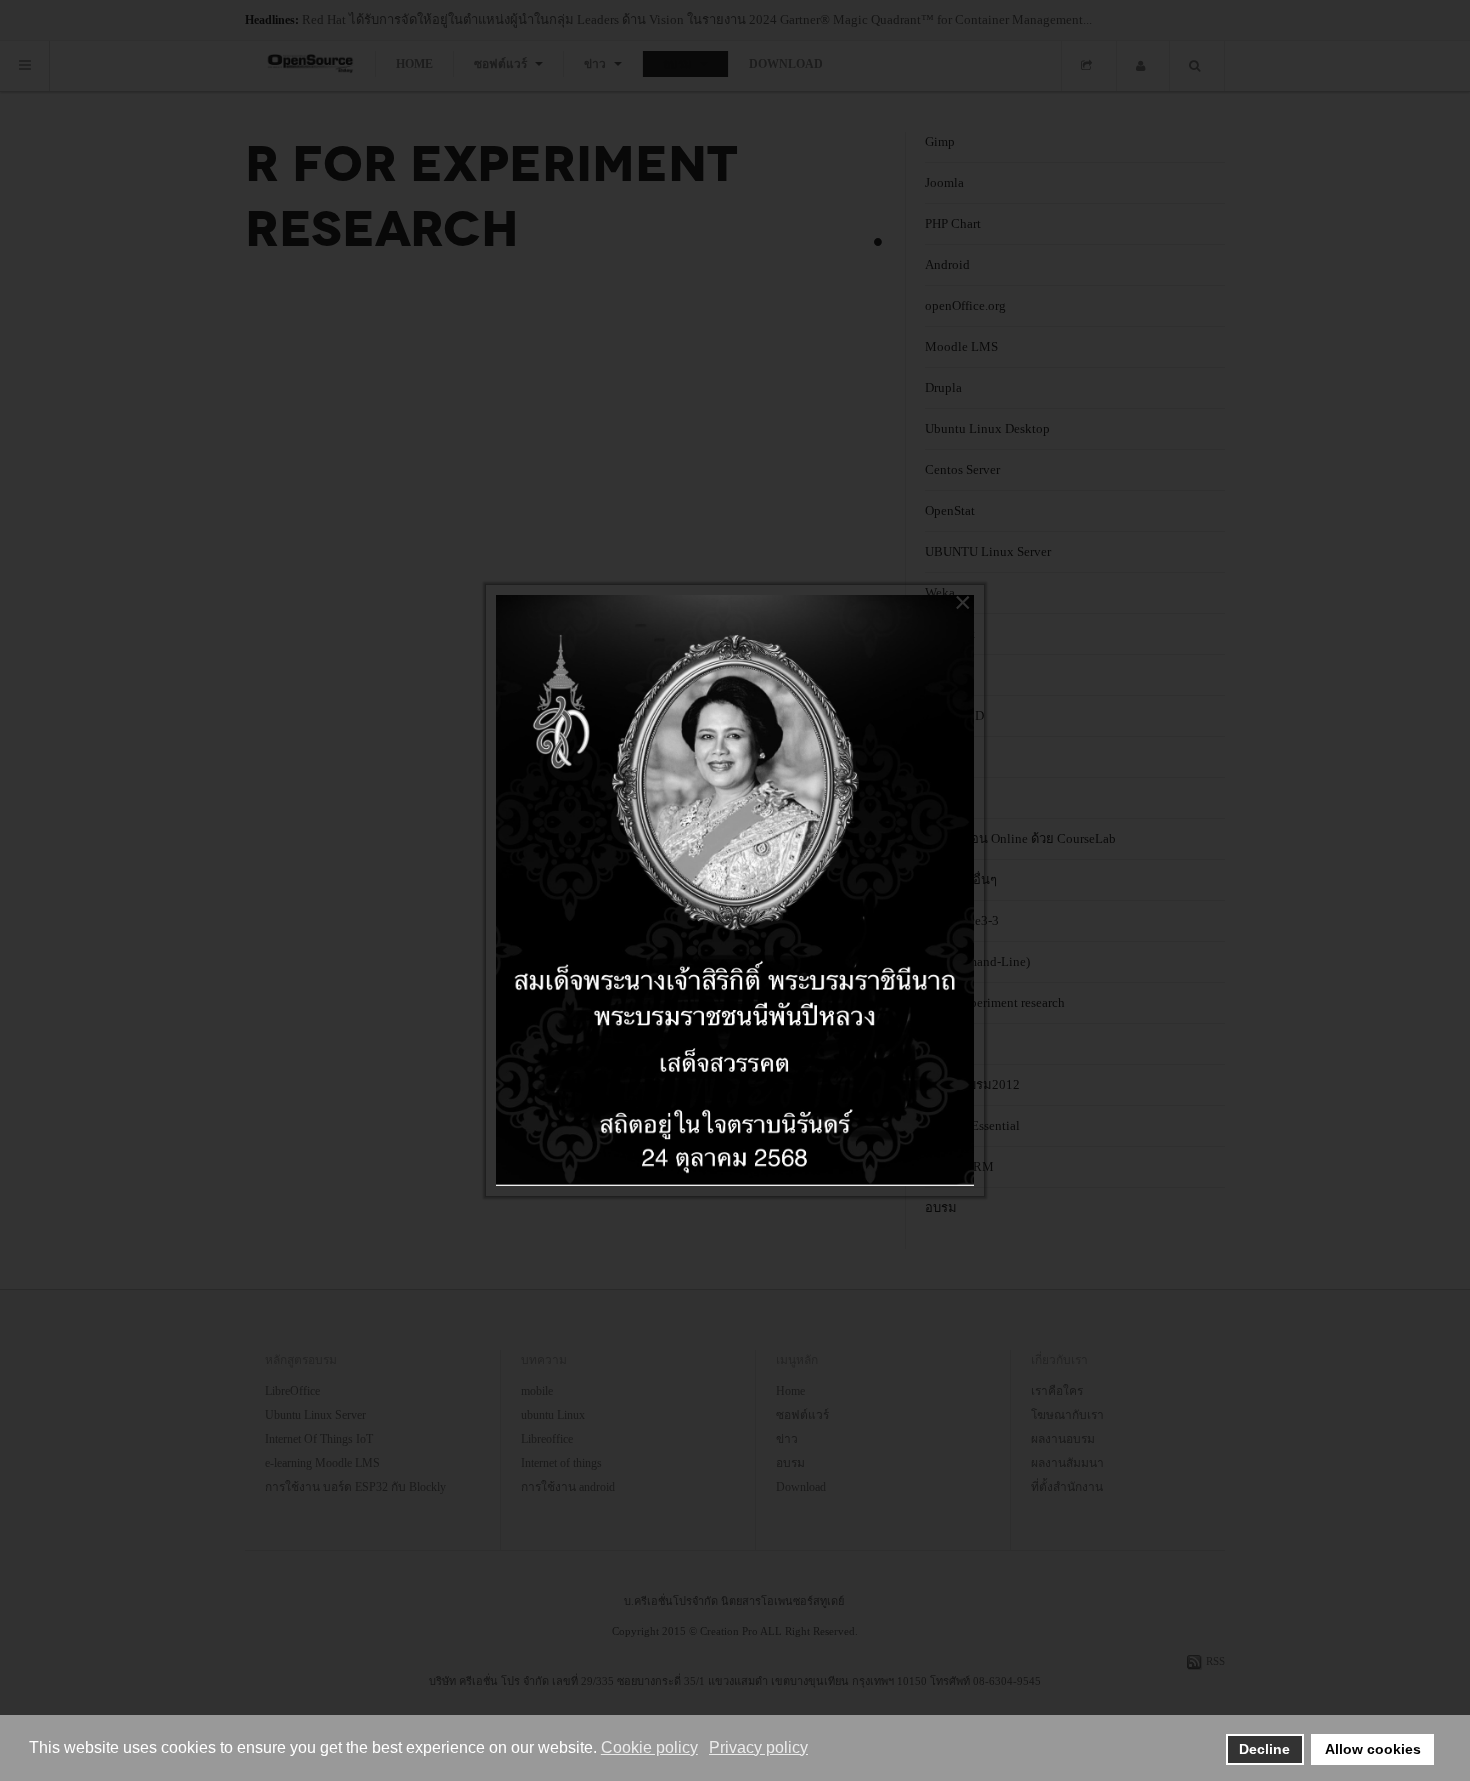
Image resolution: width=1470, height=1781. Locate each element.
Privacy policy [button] (758, 1747)
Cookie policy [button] (649, 1747)
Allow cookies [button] (1373, 1749)
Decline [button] (1264, 1749)
